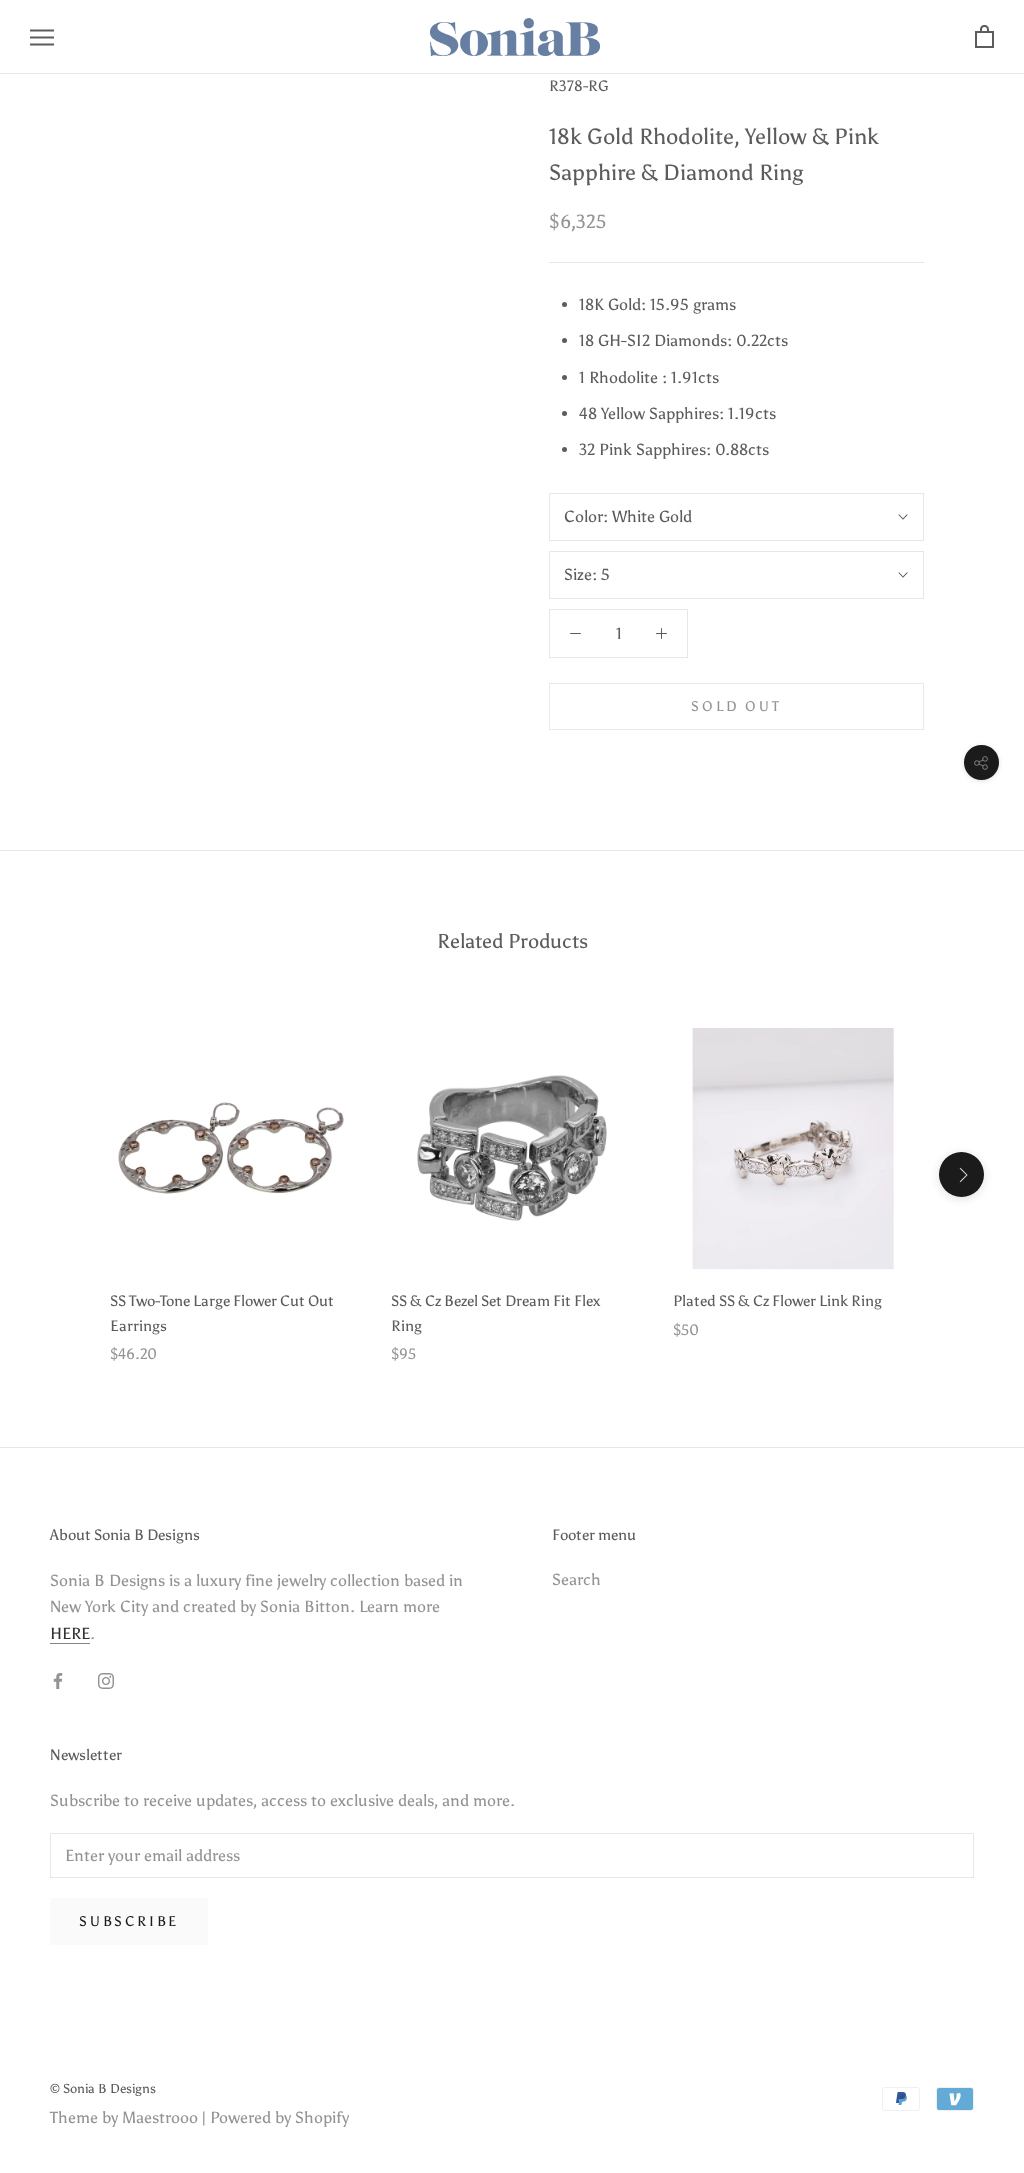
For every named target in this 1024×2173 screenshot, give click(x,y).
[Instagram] (106, 1680)
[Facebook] (58, 1680)
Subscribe (129, 1921)
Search (576, 1579)
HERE (70, 1633)
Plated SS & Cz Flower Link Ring (777, 1301)
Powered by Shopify (279, 2117)
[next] (961, 1174)
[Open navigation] (42, 37)
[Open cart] (984, 37)
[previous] (62, 1174)
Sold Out (736, 706)
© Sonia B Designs (103, 2088)
